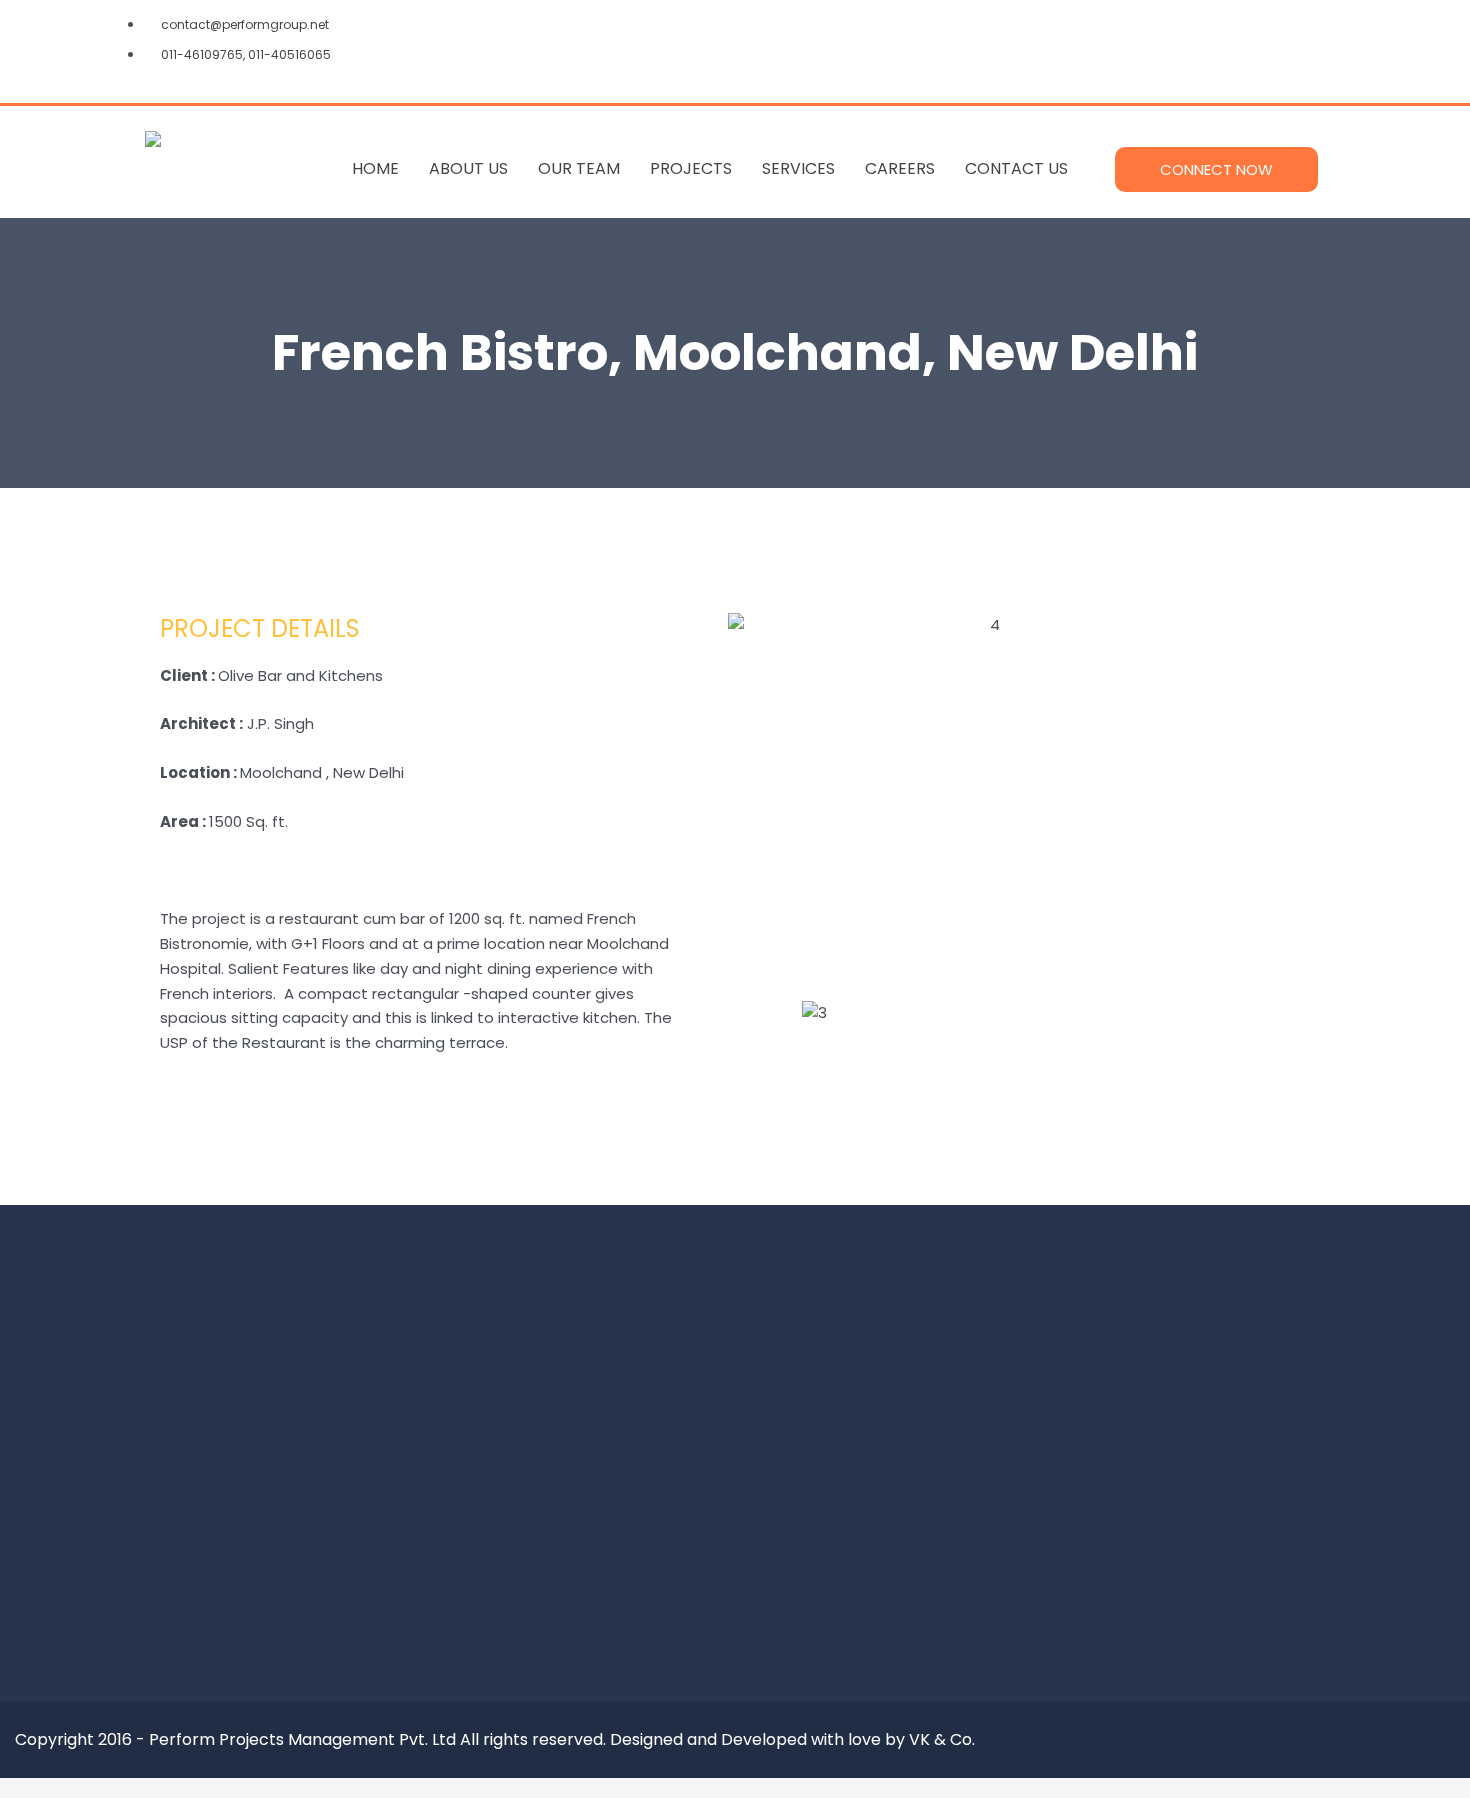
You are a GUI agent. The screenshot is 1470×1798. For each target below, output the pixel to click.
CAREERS (900, 168)
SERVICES (798, 168)
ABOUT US (468, 168)
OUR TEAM (579, 168)
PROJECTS (691, 168)
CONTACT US (1016, 168)
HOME (375, 168)
